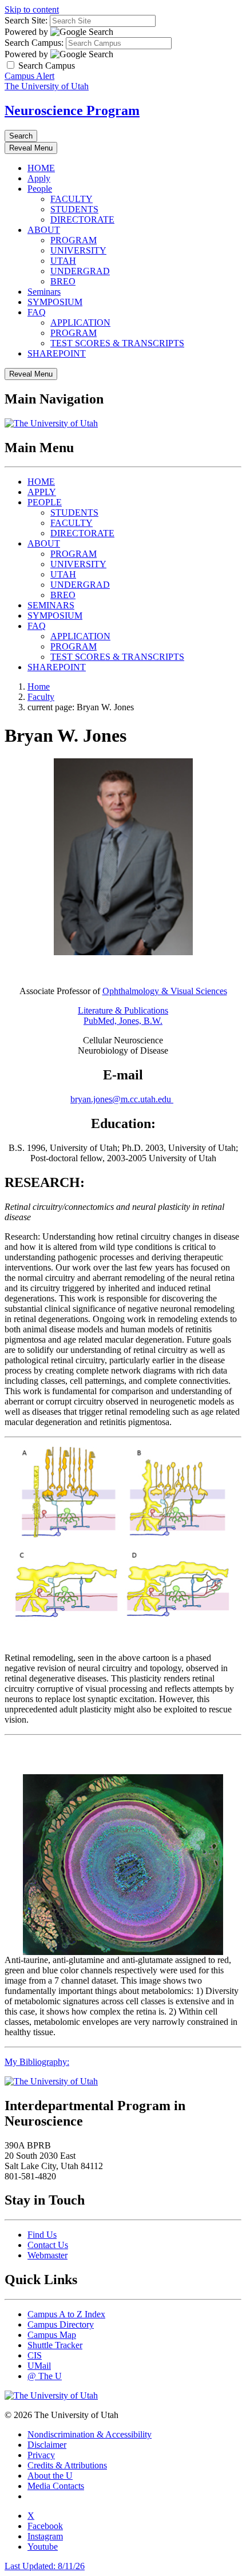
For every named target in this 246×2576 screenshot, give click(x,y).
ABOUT (44, 230)
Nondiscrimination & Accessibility (90, 2434)
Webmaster (47, 2255)
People (40, 189)
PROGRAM (74, 240)
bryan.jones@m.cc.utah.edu (122, 1099)
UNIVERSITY (78, 250)
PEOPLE (45, 502)
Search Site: (26, 20)
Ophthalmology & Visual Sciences (165, 991)
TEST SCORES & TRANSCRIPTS (117, 343)
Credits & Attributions (67, 2465)
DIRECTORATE (82, 219)
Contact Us (48, 2245)
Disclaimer (47, 2445)
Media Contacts (56, 2486)
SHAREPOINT (57, 353)
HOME (41, 168)
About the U (50, 2476)
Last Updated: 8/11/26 (45, 2566)
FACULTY (72, 199)
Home (39, 686)
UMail (39, 2366)
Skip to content (32, 9)
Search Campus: (34, 43)
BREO (63, 281)
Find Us (42, 2235)
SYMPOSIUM (55, 302)
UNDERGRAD (80, 271)
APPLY (42, 492)
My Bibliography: (37, 2062)
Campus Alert (29, 76)
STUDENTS (74, 209)
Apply (39, 178)
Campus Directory (61, 2324)
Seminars (44, 292)
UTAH (63, 261)
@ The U (45, 2376)
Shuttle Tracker (55, 2345)
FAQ (37, 312)
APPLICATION (80, 323)
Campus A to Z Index (66, 2314)
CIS (35, 2355)
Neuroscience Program (72, 110)
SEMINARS (51, 605)
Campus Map (52, 2335)
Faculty (41, 697)
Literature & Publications (123, 1010)
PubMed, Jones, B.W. (123, 1021)
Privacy (41, 2455)
